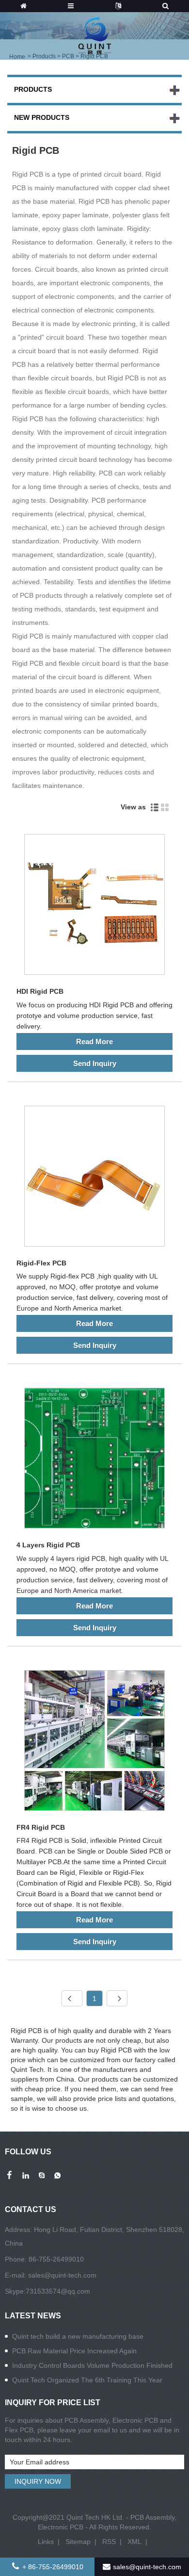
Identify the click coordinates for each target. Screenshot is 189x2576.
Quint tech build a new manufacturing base (78, 2336)
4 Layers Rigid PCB (48, 1545)
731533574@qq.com (58, 2291)
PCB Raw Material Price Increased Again (74, 2351)
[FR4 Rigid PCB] (94, 1742)
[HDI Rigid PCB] (94, 906)
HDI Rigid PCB (40, 991)
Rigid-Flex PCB (41, 1263)
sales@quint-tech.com (62, 2275)
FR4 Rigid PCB (41, 1827)
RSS (109, 2542)
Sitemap (78, 2542)
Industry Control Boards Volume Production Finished (92, 2365)
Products (33, 89)
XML (134, 2542)
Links (46, 2542)
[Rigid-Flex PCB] (94, 1178)
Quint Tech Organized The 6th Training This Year (87, 2380)
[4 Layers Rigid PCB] (94, 1460)
